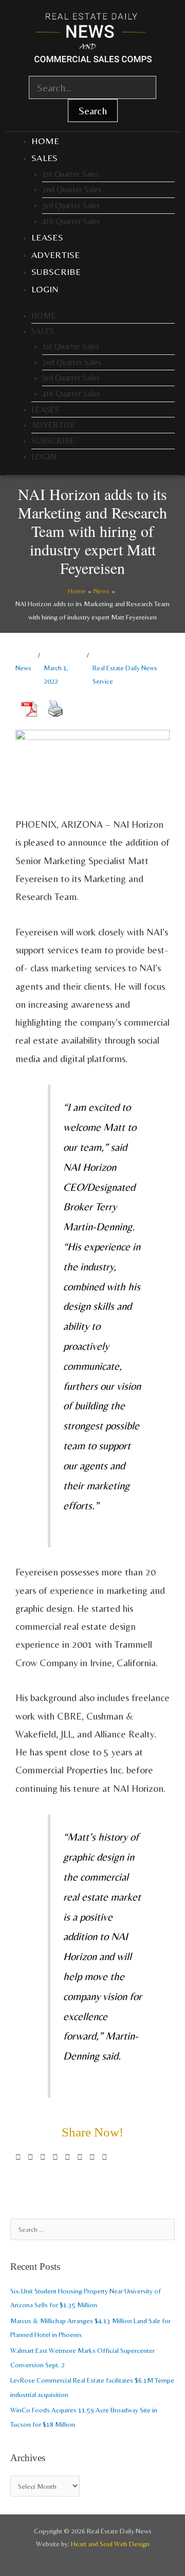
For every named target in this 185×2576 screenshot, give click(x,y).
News (23, 668)
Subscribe (56, 272)
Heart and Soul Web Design (110, 2544)
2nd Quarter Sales (72, 189)
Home (45, 141)
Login (45, 289)
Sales (45, 158)
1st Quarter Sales (71, 174)
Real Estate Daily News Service (125, 674)
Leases (47, 237)
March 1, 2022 (56, 674)
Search (93, 111)
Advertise (56, 255)
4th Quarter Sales (71, 221)
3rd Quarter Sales (71, 205)
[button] (18, 2157)
